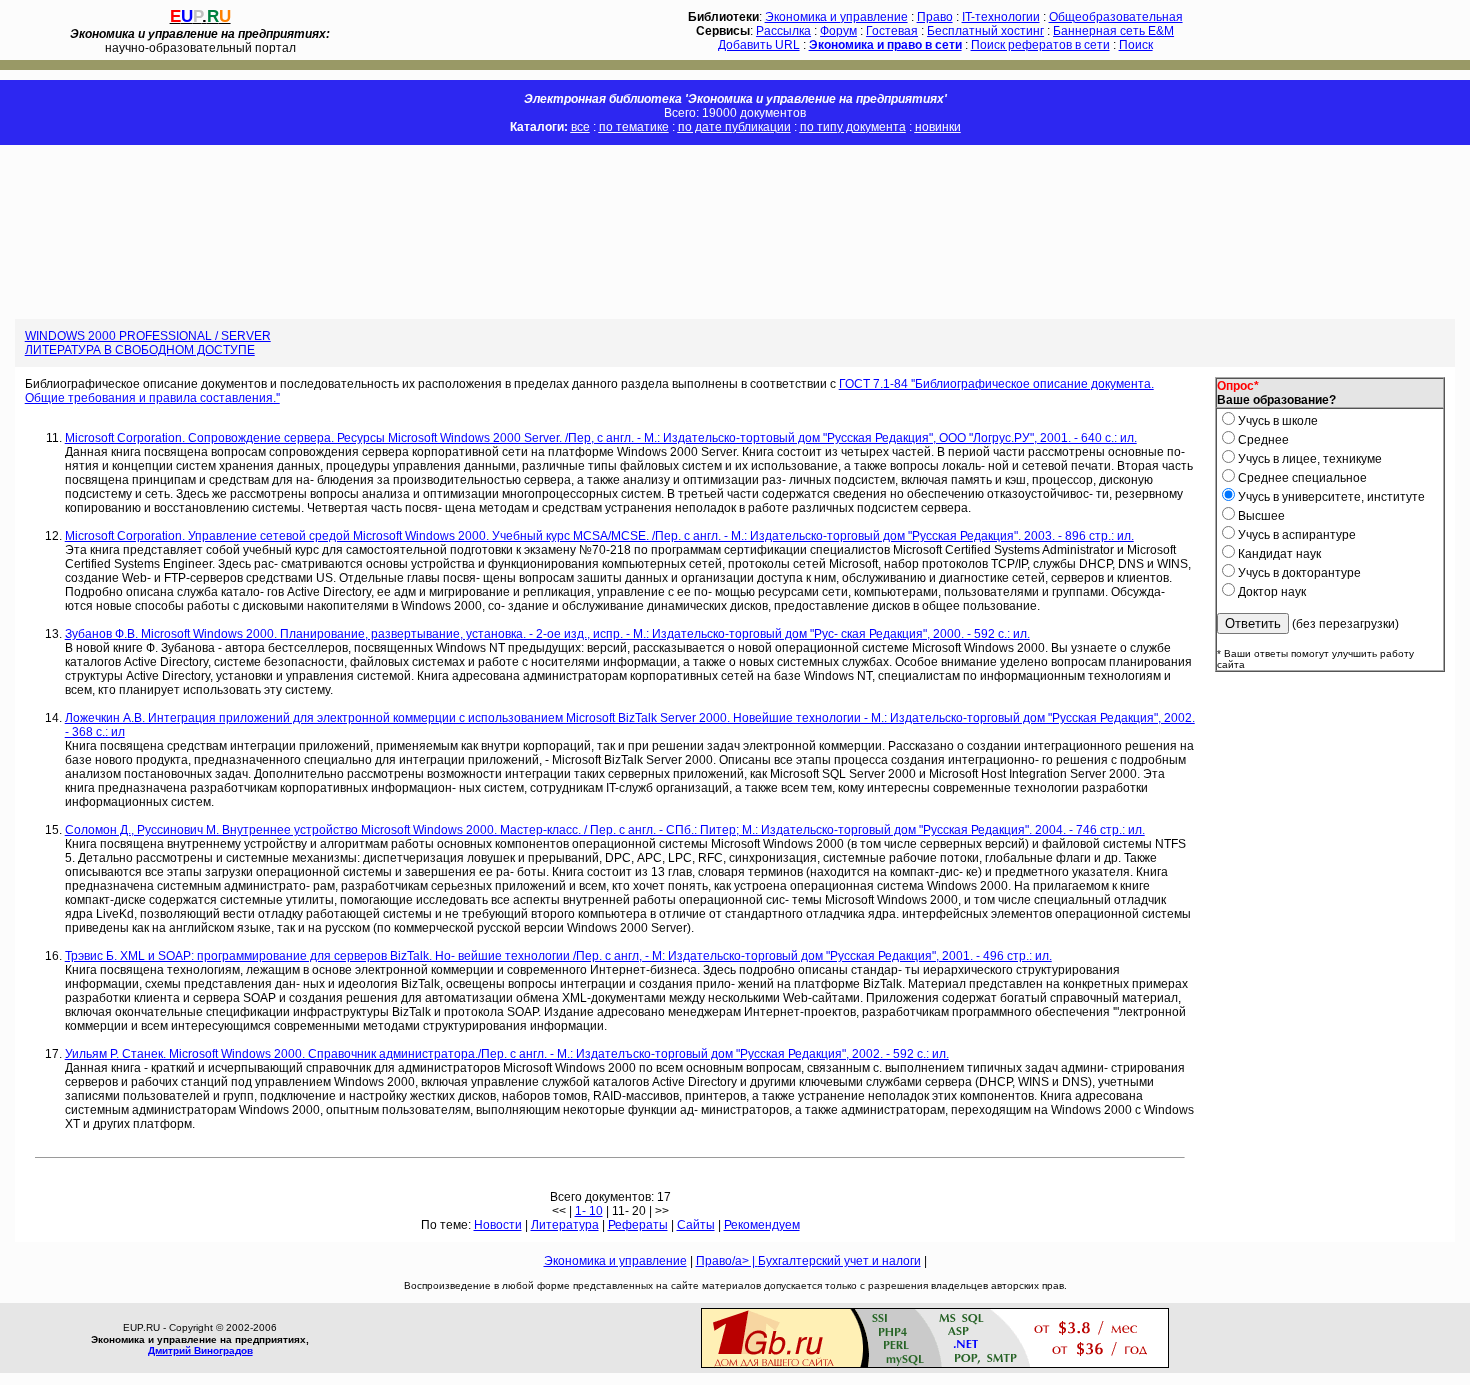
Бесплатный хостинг (985, 31)
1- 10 (589, 1211)
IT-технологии (1001, 17)
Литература (565, 1225)
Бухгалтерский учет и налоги (839, 1261)
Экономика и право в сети (885, 45)
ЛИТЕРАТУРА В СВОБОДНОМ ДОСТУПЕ (140, 350)
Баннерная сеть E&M (1113, 31)
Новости (498, 1225)
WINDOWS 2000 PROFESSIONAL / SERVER (148, 336)
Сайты (696, 1225)
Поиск (1136, 45)
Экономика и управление (836, 17)
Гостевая (892, 31)
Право (935, 17)
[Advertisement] (364, 232)
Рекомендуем (762, 1225)
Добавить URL (759, 45)
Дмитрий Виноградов (200, 1350)
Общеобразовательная (1116, 17)
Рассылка (783, 31)
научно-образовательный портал (200, 41)
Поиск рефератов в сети (1040, 45)
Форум (838, 31)
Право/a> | (727, 1261)
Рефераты (638, 1225)
